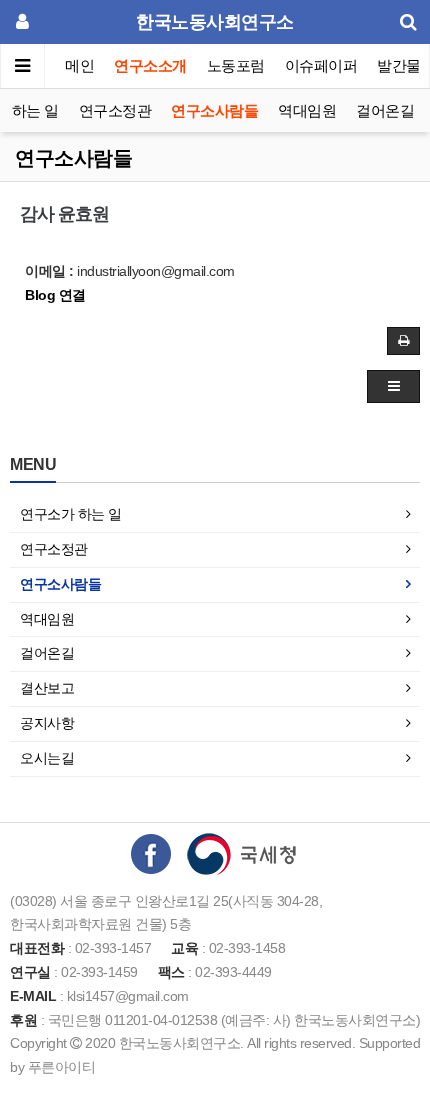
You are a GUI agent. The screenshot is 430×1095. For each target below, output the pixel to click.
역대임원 (307, 110)
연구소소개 (150, 65)
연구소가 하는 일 (71, 514)
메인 (79, 65)
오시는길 (47, 758)
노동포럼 (236, 65)
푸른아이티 (62, 1067)
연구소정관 (115, 110)
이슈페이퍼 (321, 65)
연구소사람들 (214, 110)
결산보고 (47, 688)
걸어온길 (385, 110)
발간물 (399, 65)
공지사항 (47, 723)
